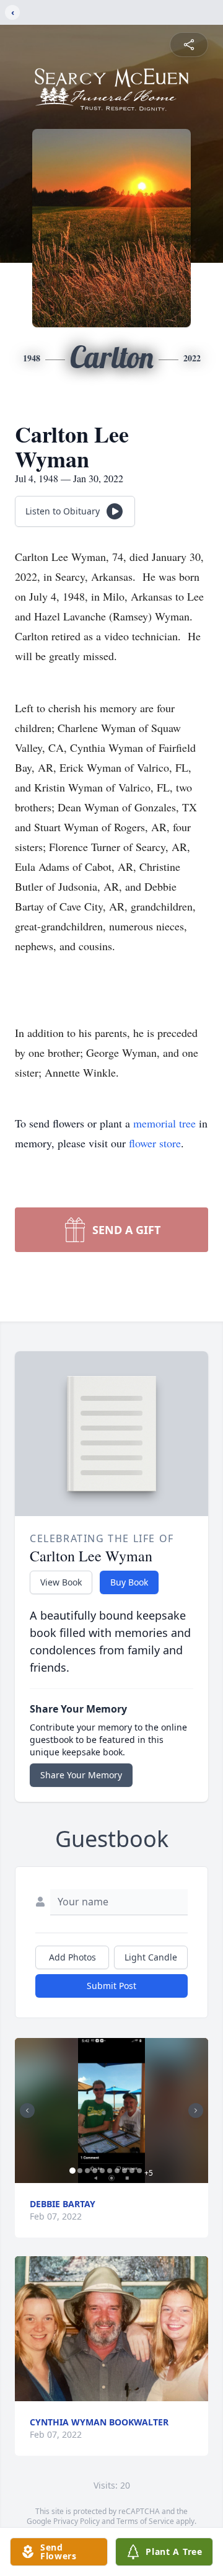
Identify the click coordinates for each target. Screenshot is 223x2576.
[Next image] (196, 2111)
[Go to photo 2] (80, 2171)
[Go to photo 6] (110, 2171)
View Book (61, 1582)
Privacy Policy (77, 2521)
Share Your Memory (81, 1775)
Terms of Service (145, 2521)
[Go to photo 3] (87, 2171)
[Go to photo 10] (139, 2171)
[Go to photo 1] (72, 2171)
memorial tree (164, 1123)
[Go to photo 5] (102, 2171)
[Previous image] (27, 2111)
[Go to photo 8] (125, 2171)
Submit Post (111, 1986)
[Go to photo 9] (132, 2171)
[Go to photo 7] (117, 2171)
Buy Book (129, 1582)
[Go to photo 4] (95, 2171)
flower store (155, 1143)
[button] (111, 2111)
